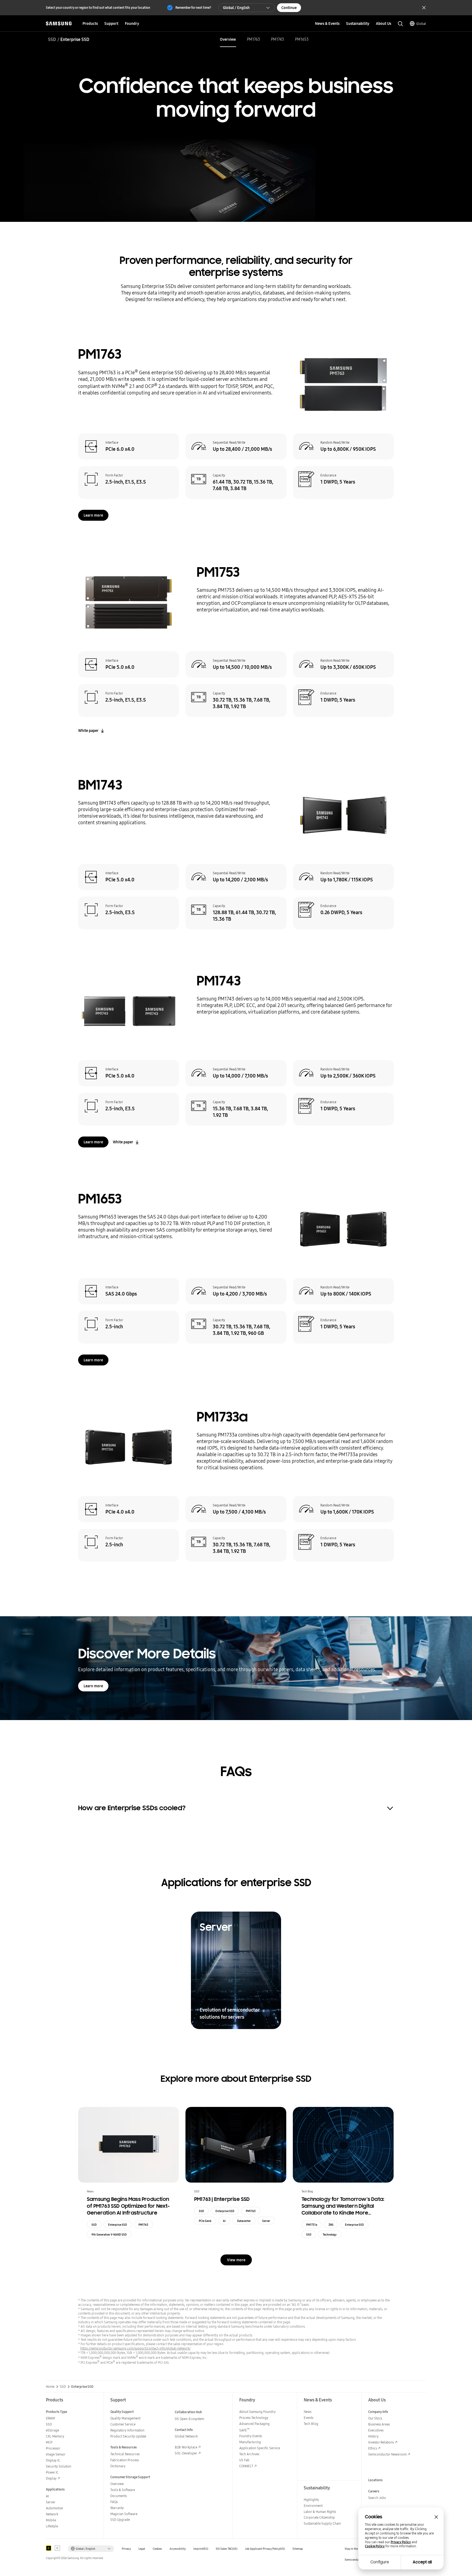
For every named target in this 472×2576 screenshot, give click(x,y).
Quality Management (125, 2418)
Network (52, 2514)
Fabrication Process (125, 2460)
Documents (119, 2496)
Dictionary (118, 2466)
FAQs (114, 2502)
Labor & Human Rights (320, 2512)
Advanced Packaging (254, 2424)
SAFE (244, 2430)
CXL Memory (55, 2436)
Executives (376, 2430)
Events (309, 2418)
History (373, 2436)
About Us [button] (383, 23)
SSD (52, 39)
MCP (49, 2442)
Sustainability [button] (358, 23)
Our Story (375, 2418)
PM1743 (278, 39)
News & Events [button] (327, 23)
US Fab (244, 2460)
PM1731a (312, 2225)
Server (266, 2221)
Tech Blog (311, 2424)
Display (51, 2478)
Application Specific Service (260, 2448)
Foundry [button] (132, 23)
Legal (142, 2549)
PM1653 (302, 39)
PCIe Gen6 (205, 2221)
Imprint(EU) (201, 2549)
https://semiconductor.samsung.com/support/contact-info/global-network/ (135, 2348)
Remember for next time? (193, 8)
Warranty (117, 2508)
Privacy (126, 2549)
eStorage (52, 2430)
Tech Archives (249, 2454)
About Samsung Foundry (257, 2412)
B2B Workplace (186, 2447)
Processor (53, 2448)
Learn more (93, 515)
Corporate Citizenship (319, 2517)
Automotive (54, 2508)
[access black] (49, 2548)
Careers (374, 2491)
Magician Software (124, 2514)
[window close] (436, 2517)
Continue (289, 8)
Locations (375, 2480)
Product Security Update (128, 2436)
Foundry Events (251, 2436)
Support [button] (111, 23)
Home (50, 2387)
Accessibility (178, 2549)
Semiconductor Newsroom (387, 2454)
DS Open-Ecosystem (189, 2419)
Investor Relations (381, 2442)
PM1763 (253, 39)
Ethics (373, 2448)
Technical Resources (125, 2454)
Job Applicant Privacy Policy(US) (265, 2549)
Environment (313, 2506)
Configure (380, 2562)
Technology (330, 2235)
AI (224, 2221)
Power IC (52, 2472)
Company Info (378, 2412)
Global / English (236, 8)
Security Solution (59, 2466)
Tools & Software (123, 2490)
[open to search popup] (400, 24)
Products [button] (90, 23)
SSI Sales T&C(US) (227, 2549)
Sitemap (298, 2549)
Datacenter (244, 2221)
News (308, 2412)
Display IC (53, 2460)
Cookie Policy (375, 2546)
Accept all (422, 2562)
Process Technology (254, 2418)
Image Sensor (56, 2454)
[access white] (57, 2548)
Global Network (186, 2436)
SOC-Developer (186, 2453)
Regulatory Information (127, 2430)
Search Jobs (377, 2498)
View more (236, 2260)
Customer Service (123, 2424)
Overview (228, 39)
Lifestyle (52, 2526)
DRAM (50, 2418)
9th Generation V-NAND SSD (109, 2235)
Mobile (51, 2520)
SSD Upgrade (120, 2520)
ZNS (331, 2225)
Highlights (311, 2500)
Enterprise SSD (118, 2225)
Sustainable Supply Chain (322, 2523)
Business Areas (379, 2424)
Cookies (157, 2549)
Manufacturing (250, 2442)
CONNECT (246, 2466)
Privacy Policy (401, 2542)
